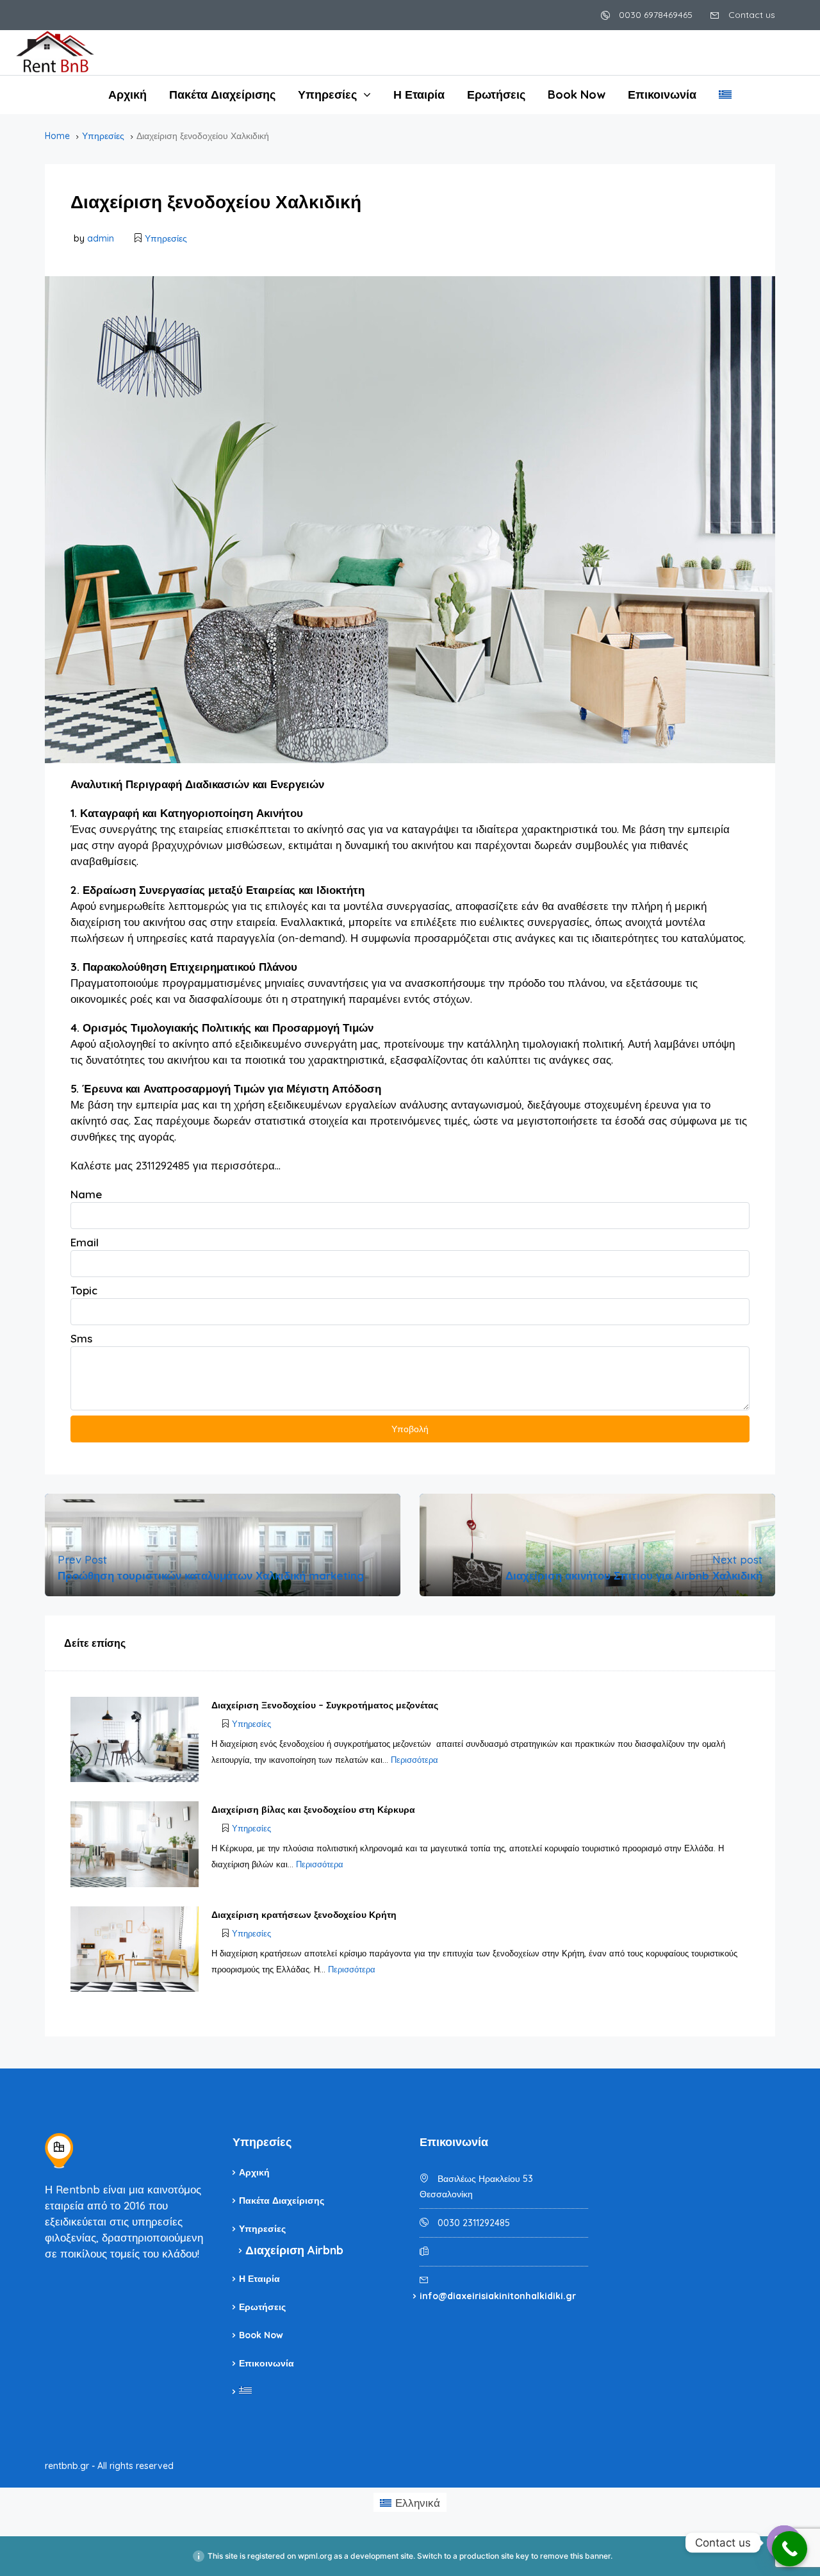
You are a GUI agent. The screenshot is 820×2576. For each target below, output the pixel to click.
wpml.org (315, 2556)
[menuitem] (725, 95)
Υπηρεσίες (327, 95)
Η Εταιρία (419, 95)
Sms (81, 1338)
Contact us (750, 15)
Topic (84, 1290)
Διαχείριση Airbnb (294, 2250)
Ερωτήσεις (496, 95)
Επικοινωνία (662, 95)
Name (86, 1194)
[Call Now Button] (790, 2549)
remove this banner (575, 2556)
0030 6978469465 (654, 15)
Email (85, 1242)
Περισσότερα (414, 1760)
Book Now (577, 95)
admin (101, 238)
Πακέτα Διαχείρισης (222, 95)
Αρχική (127, 95)
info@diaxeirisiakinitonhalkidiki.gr (498, 2296)
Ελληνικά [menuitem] (418, 2503)
